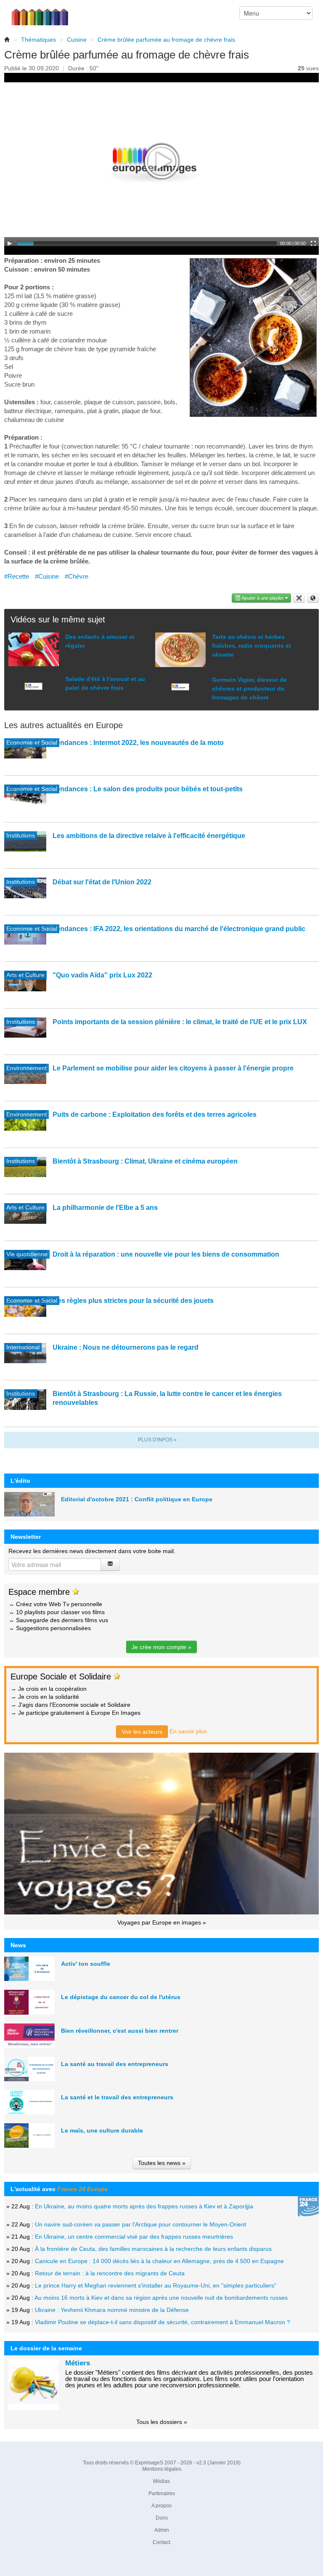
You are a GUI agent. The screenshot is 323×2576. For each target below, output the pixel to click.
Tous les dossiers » (162, 2422)
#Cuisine (47, 576)
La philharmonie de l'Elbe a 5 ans (105, 1208)
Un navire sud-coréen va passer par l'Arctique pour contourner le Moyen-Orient (140, 2224)
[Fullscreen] (313, 243)
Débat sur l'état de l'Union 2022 (102, 882)
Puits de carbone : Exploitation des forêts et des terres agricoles (155, 1114)
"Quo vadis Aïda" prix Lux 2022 (102, 975)
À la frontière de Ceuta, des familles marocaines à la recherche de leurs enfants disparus (153, 2249)
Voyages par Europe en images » (162, 1922)
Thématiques (38, 40)
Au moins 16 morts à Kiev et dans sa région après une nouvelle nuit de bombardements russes (161, 2298)
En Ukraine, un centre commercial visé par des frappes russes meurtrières (134, 2237)
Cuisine (77, 40)
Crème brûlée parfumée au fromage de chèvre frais (166, 40)
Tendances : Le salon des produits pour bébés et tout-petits (148, 789)
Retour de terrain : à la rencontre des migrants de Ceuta (110, 2273)
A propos (161, 2506)
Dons (162, 2518)
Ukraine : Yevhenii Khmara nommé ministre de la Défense (112, 2310)
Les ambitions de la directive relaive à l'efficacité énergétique (149, 836)
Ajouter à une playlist (263, 598)
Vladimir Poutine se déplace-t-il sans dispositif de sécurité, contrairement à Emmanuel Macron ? (163, 2322)
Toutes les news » (162, 2163)
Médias (161, 2481)
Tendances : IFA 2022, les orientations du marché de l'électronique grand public (179, 929)
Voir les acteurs (142, 1732)
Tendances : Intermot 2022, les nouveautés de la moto (138, 743)
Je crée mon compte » (161, 1647)
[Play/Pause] (10, 243)
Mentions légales (162, 2469)
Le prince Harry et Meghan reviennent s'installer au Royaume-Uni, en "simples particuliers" (156, 2285)
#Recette (17, 576)
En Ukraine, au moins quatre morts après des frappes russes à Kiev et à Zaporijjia (144, 2206)
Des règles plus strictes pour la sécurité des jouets (133, 1301)
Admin (162, 2530)
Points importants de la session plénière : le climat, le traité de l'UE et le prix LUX (180, 1022)
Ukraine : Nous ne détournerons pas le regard (126, 1347)
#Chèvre (77, 576)
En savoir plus (188, 1731)
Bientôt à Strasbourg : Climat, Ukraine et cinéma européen (145, 1161)
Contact (161, 2542)
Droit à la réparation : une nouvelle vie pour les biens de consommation (166, 1254)
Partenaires (162, 2493)
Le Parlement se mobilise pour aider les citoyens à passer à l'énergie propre (173, 1068)
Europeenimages (45, 13)
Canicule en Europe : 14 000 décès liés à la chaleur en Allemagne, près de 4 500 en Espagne (159, 2261)
